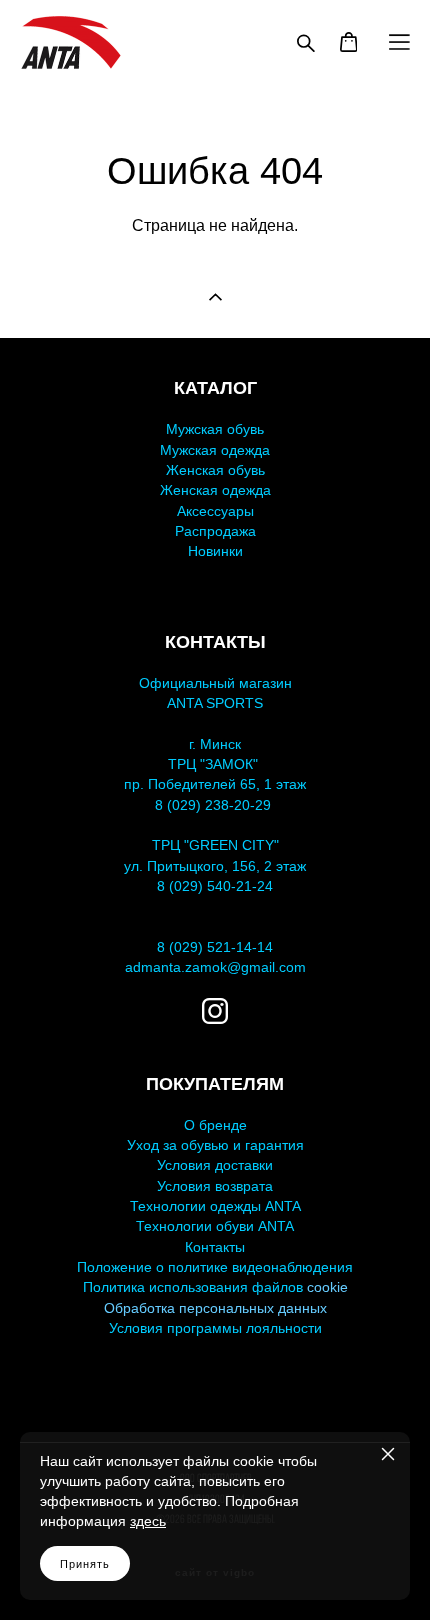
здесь (148, 1521)
